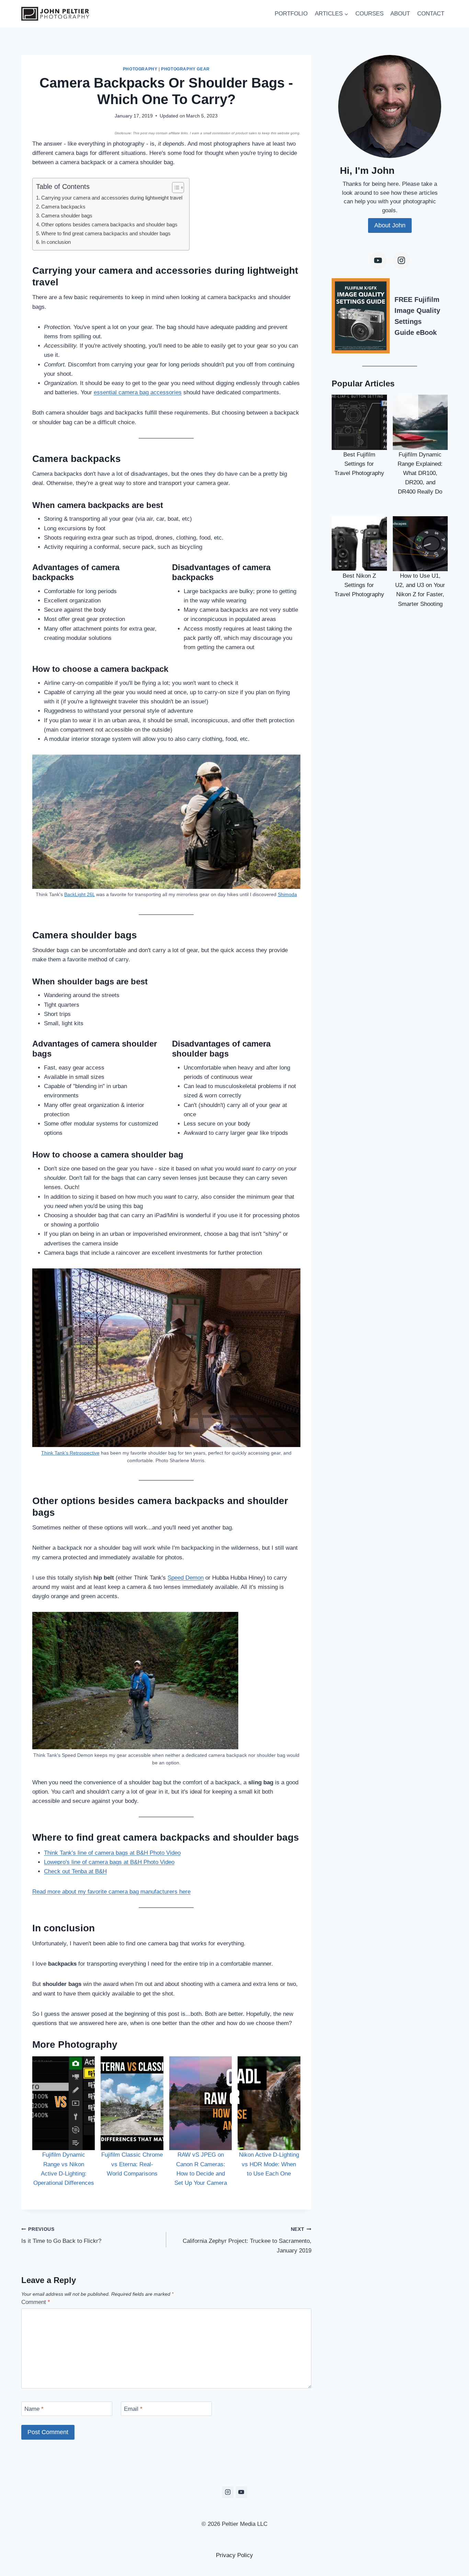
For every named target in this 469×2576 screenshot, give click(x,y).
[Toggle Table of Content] (175, 188)
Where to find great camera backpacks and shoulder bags (106, 233)
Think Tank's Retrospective (70, 1453)
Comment (36, 2302)
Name (34, 2409)
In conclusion (56, 242)
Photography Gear (185, 69)
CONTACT (431, 14)
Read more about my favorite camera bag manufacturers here (111, 1892)
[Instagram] (401, 260)
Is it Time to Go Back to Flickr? (61, 2236)
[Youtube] (378, 260)
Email (133, 2409)
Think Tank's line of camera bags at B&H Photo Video (112, 1853)
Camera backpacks (63, 207)
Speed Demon (186, 1578)
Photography (140, 69)
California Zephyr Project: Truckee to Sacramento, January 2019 (247, 2240)
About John (390, 225)
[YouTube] (241, 2492)
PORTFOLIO (291, 14)
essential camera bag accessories (138, 392)
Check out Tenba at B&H (75, 1871)
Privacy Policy (235, 2555)
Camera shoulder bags (67, 216)
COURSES (369, 14)
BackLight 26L (79, 895)
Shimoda (287, 895)
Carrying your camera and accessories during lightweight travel (112, 198)
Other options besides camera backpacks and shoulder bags (109, 224)
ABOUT (400, 14)
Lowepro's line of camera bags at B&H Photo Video (109, 1862)
